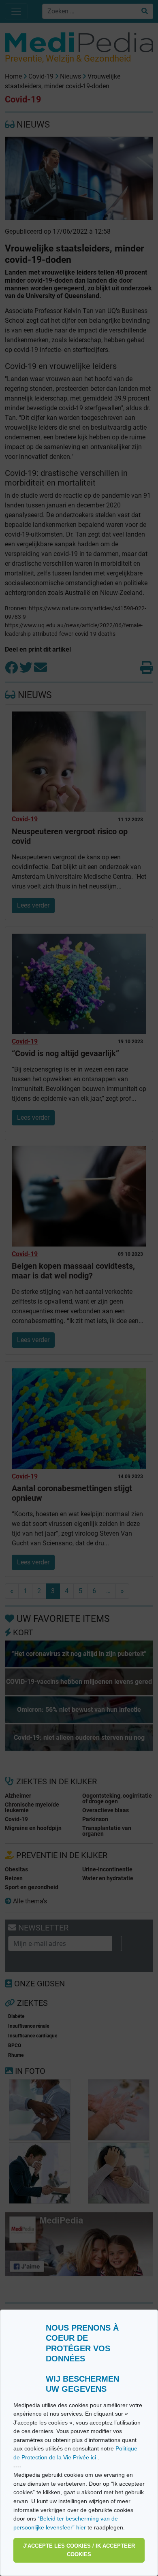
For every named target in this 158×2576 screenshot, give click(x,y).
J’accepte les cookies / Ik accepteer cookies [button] (79, 2550)
